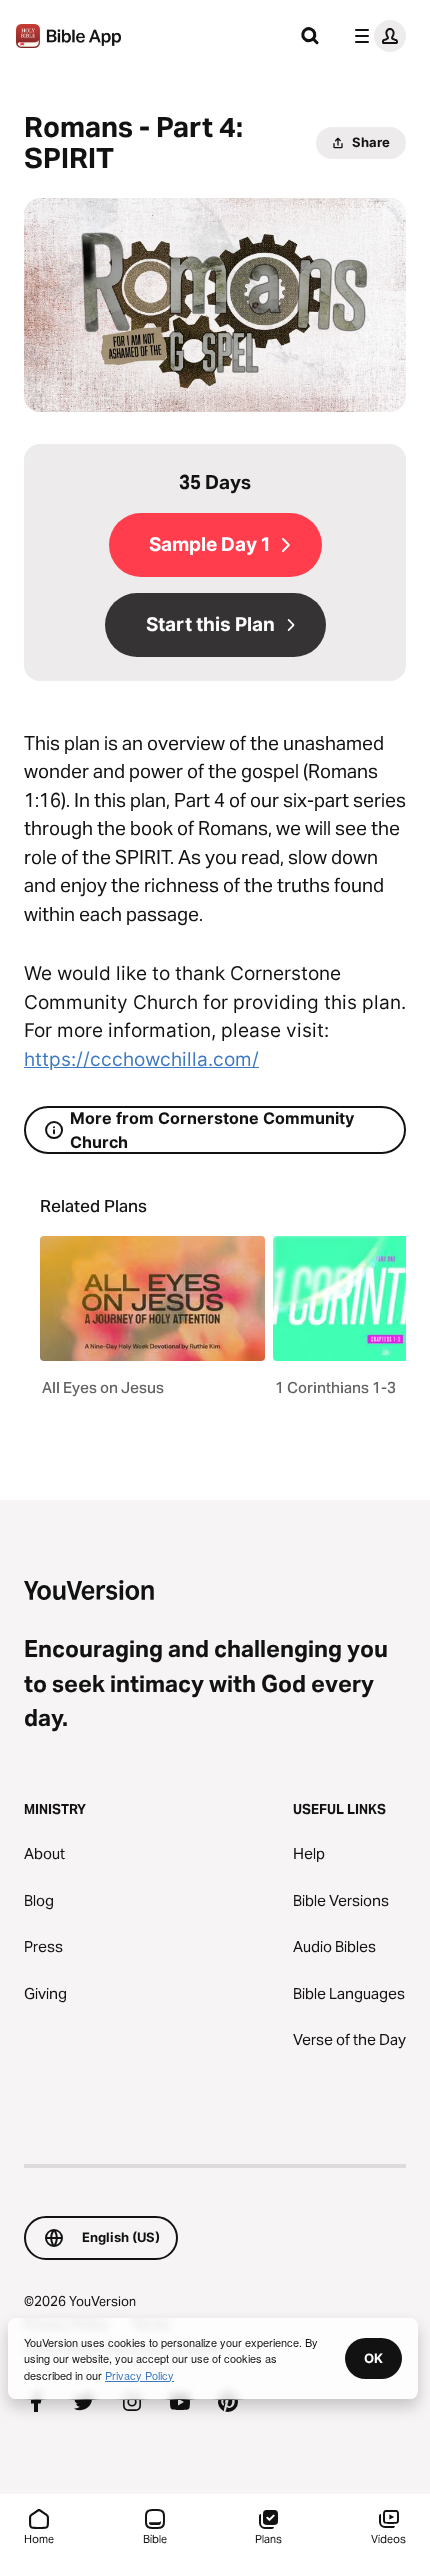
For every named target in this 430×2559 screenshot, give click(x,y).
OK (373, 2358)
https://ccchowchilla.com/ (141, 1059)
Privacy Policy (139, 2375)
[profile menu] (376, 36)
